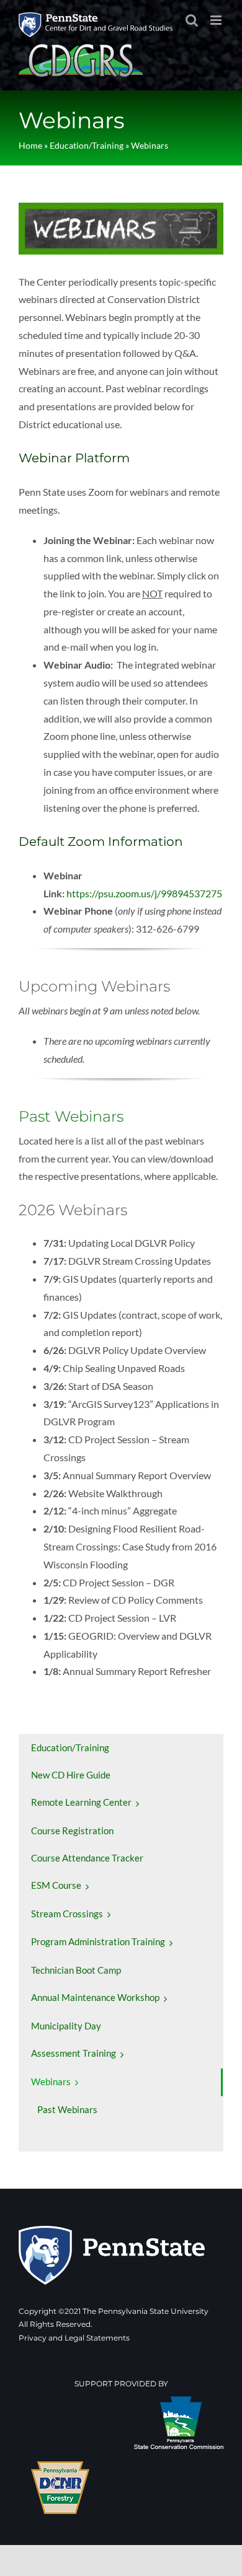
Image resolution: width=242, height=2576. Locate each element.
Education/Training (87, 145)
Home (30, 145)
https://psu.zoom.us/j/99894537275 (144, 893)
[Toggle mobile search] (192, 20)
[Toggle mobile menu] (217, 20)
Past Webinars (71, 1116)
